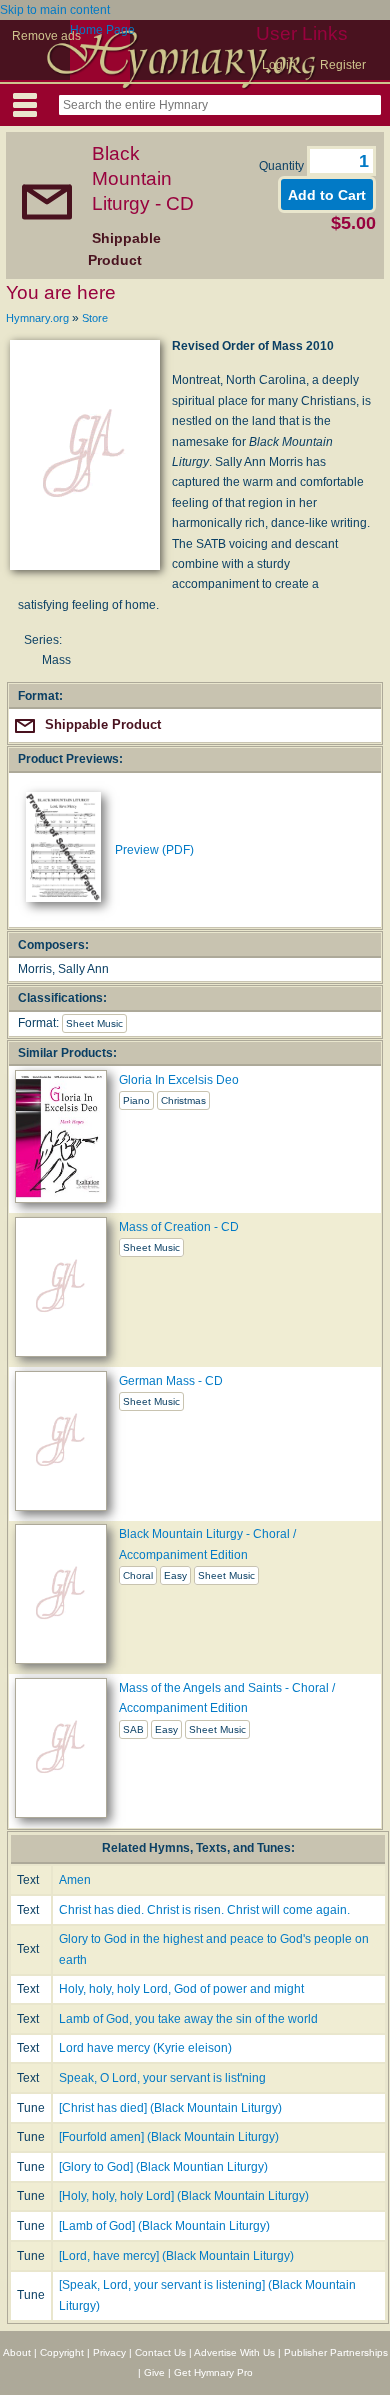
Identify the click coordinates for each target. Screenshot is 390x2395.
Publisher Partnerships (336, 2352)
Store (95, 318)
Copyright (62, 2352)
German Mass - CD (171, 1381)
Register (343, 65)
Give (154, 2372)
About (17, 2352)
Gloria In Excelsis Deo (179, 1080)
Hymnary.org (37, 318)
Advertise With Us (234, 2352)
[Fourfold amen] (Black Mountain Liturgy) (169, 2137)
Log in (279, 65)
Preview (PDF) (154, 850)
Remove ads (46, 36)
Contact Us (160, 2352)
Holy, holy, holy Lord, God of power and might (181, 1989)
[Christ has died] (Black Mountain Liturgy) (170, 2108)
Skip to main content (55, 10)
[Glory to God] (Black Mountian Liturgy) (163, 2167)
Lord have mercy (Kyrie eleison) (145, 2048)
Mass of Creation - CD (179, 1227)
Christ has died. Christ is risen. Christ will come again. (204, 1910)
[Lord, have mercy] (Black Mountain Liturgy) (176, 2256)
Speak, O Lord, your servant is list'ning (162, 2078)
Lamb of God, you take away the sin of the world (188, 2019)
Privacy (109, 2352)
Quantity (283, 166)
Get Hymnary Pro (213, 2372)
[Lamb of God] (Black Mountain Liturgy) (164, 2226)
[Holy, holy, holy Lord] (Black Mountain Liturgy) (184, 2196)
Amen (75, 1880)
